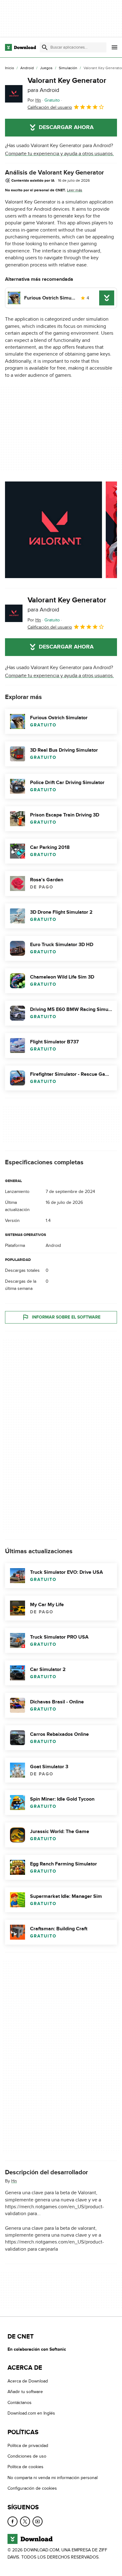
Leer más (75, 190)
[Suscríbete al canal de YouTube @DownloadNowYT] (38, 2521)
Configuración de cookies (32, 2488)
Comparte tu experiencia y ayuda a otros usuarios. (59, 154)
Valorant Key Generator (67, 85)
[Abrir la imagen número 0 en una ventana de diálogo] (53, 530)
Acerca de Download (28, 2381)
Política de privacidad (28, 2446)
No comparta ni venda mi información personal (53, 2478)
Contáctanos (20, 2403)
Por (34, 100)
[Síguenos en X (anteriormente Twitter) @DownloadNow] (25, 2521)
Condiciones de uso (27, 2456)
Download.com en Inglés (31, 2413)
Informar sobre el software (66, 1317)
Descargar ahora (66, 127)
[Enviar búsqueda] (45, 47)
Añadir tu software (25, 2392)
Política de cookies (25, 2467)
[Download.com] (20, 47)
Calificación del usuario (50, 107)
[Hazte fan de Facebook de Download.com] (13, 2521)
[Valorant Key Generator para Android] (14, 94)
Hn (14, 2181)
